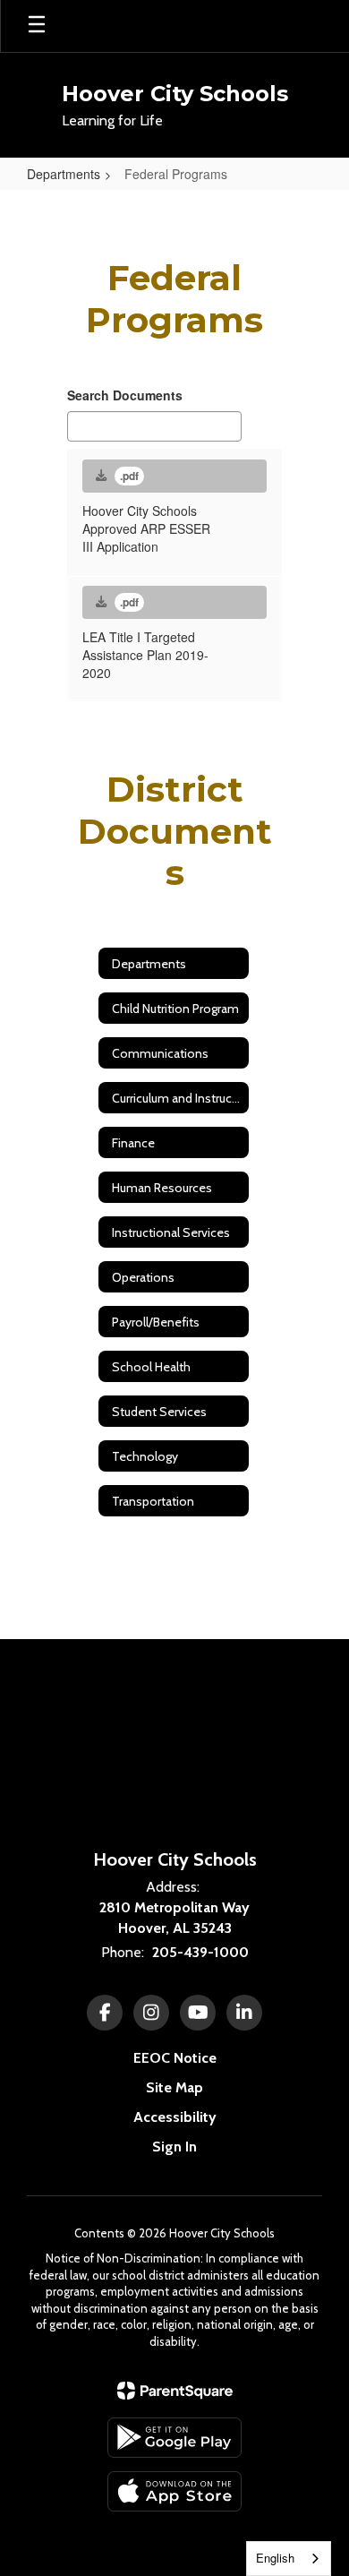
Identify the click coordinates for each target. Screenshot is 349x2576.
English (275, 2558)
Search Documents (125, 395)
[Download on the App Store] (174, 2491)
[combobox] (289, 2559)
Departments (64, 174)
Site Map (174, 2087)
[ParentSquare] (175, 2391)
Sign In (174, 2147)
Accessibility (175, 2117)
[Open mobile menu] (37, 26)
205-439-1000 (200, 1952)
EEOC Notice (175, 2058)
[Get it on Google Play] (174, 2438)
